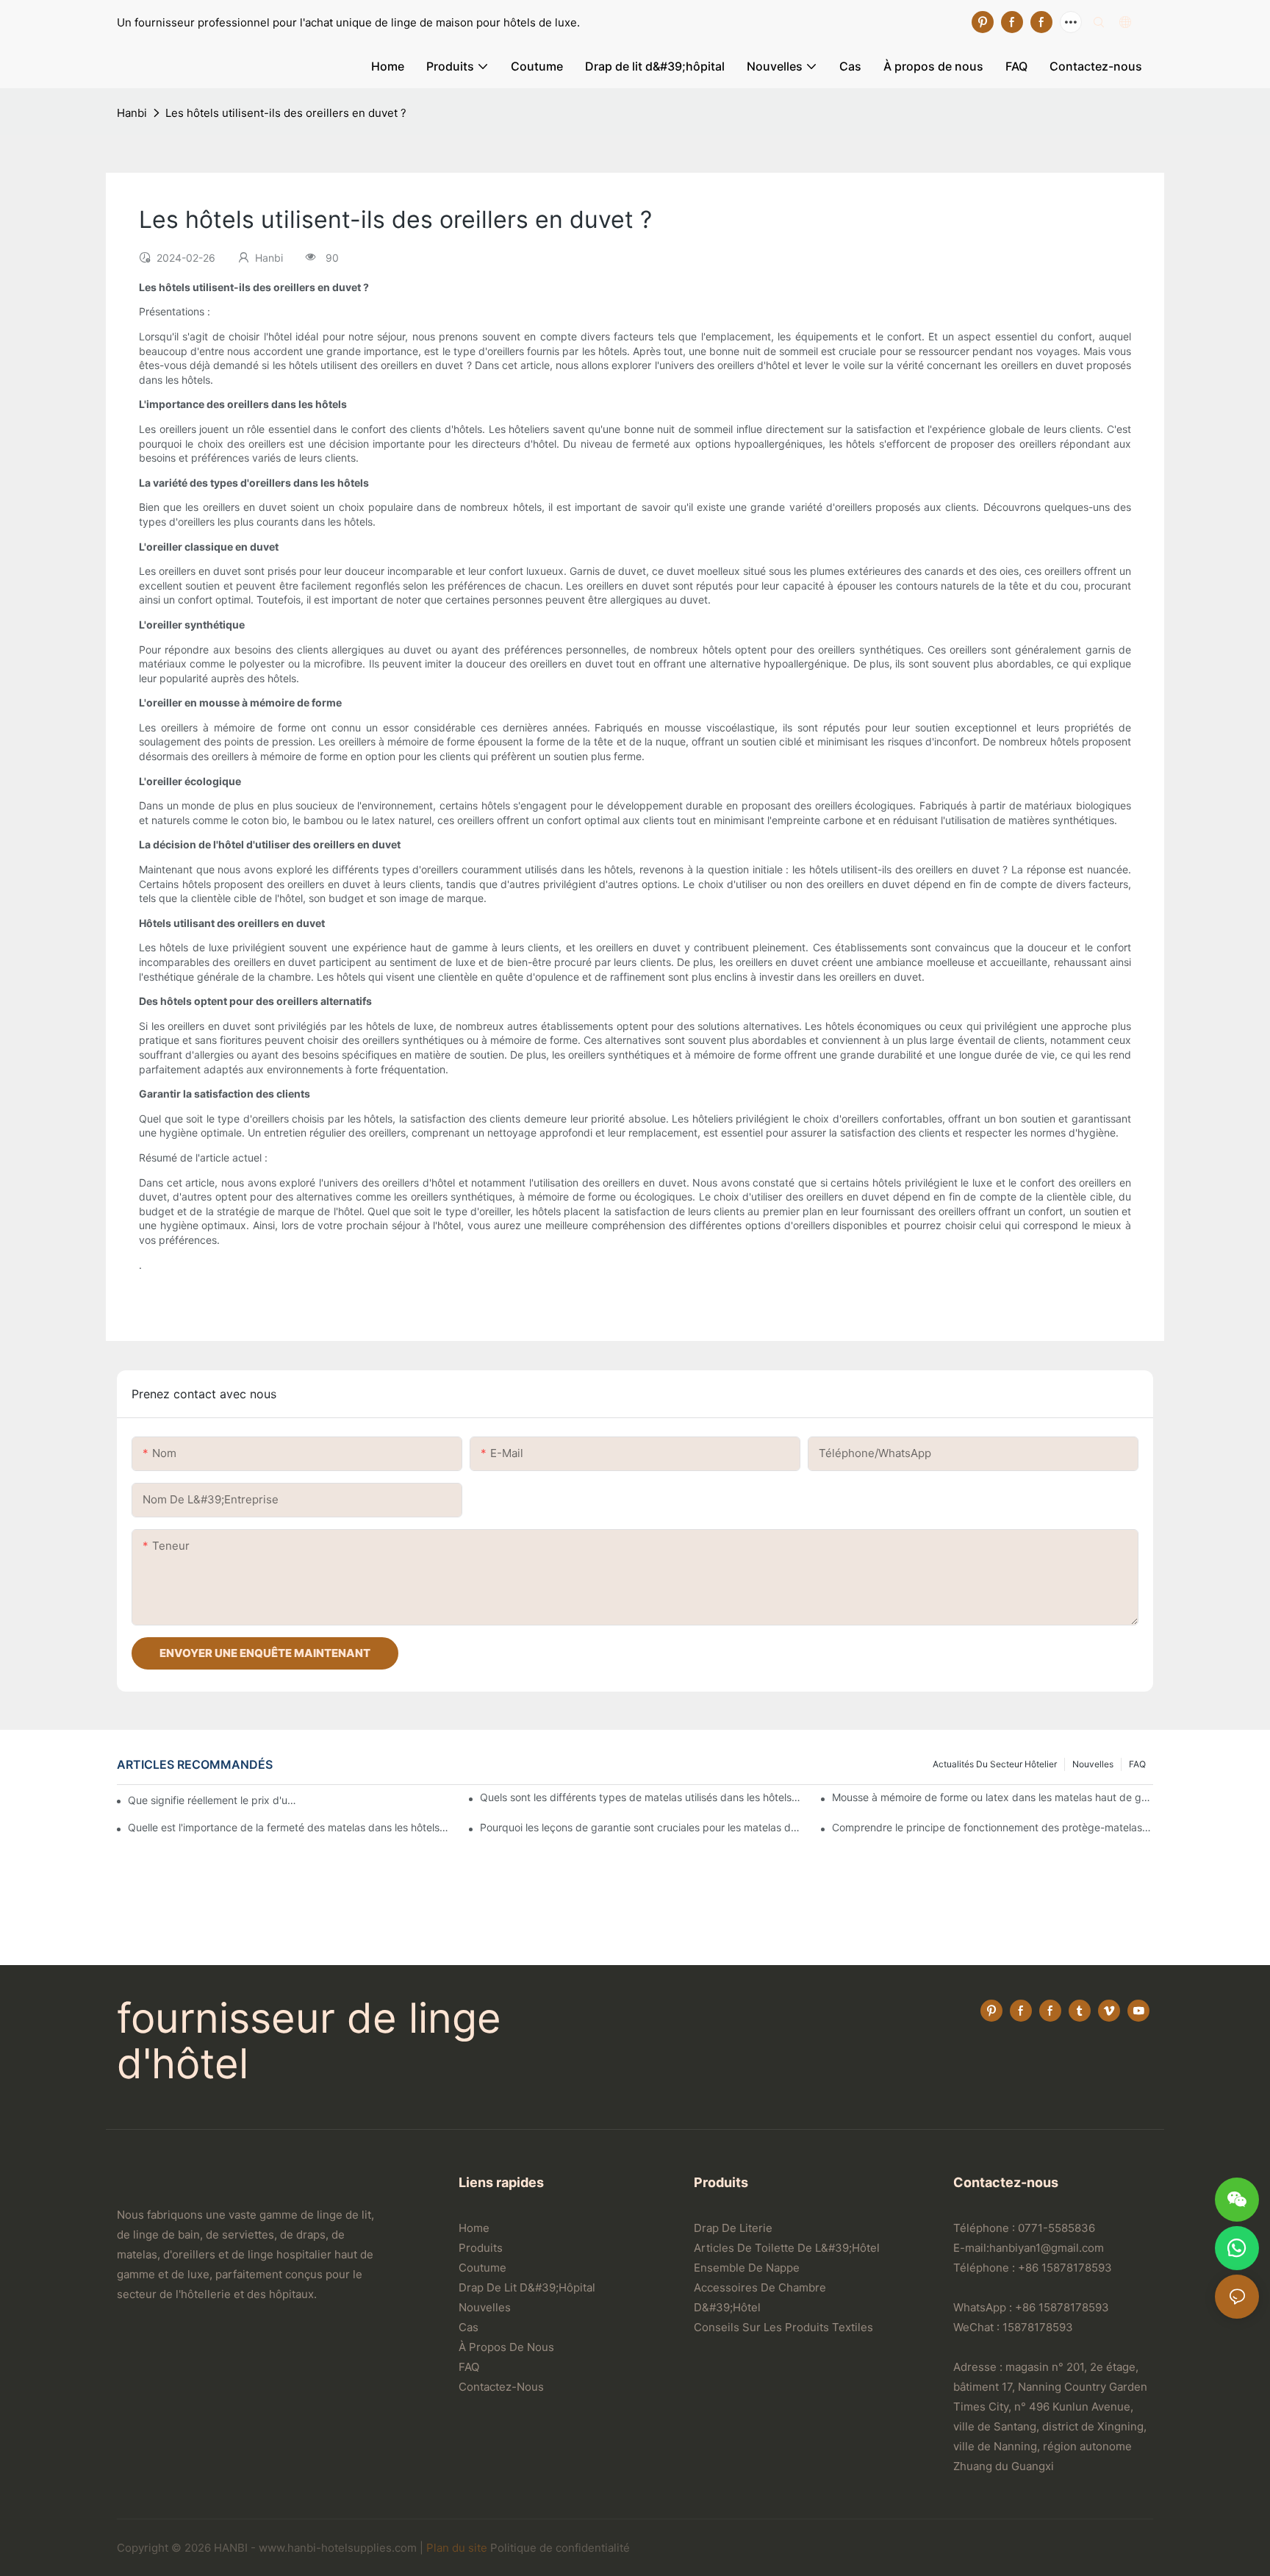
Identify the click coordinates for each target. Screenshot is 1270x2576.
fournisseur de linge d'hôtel (309, 2041)
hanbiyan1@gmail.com (1047, 2248)
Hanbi (132, 113)
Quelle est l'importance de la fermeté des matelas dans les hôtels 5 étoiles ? (288, 1827)
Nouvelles (1093, 1764)
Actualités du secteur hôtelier (995, 1764)
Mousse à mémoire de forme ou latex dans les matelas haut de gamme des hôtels (993, 1797)
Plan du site (457, 2548)
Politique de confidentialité (560, 2548)
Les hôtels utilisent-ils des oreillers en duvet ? (286, 113)
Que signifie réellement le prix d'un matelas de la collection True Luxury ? (212, 1800)
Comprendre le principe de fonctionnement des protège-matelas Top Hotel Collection (993, 1827)
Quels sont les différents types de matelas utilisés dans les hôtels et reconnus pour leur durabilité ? (641, 1797)
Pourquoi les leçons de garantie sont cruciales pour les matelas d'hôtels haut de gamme (641, 1827)
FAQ (1137, 1764)
